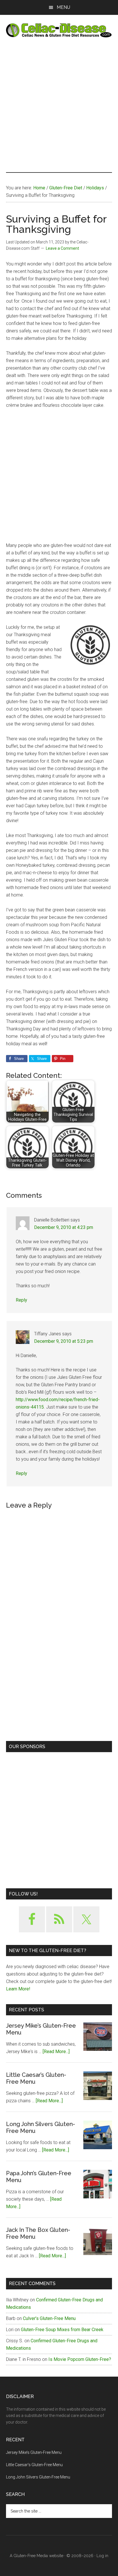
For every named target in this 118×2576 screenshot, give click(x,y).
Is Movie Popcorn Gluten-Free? (80, 2359)
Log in (102, 2556)
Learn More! (18, 1989)
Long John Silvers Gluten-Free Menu (38, 2477)
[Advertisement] (59, 105)
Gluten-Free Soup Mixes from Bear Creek (62, 2330)
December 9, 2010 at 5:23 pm (64, 1341)
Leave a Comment (62, 248)
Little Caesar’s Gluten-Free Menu (34, 2465)
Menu (63, 7)
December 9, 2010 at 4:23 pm (64, 1227)
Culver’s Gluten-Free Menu (49, 2318)
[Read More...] (56, 2052)
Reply (21, 1300)
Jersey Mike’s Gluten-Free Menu (34, 2452)
